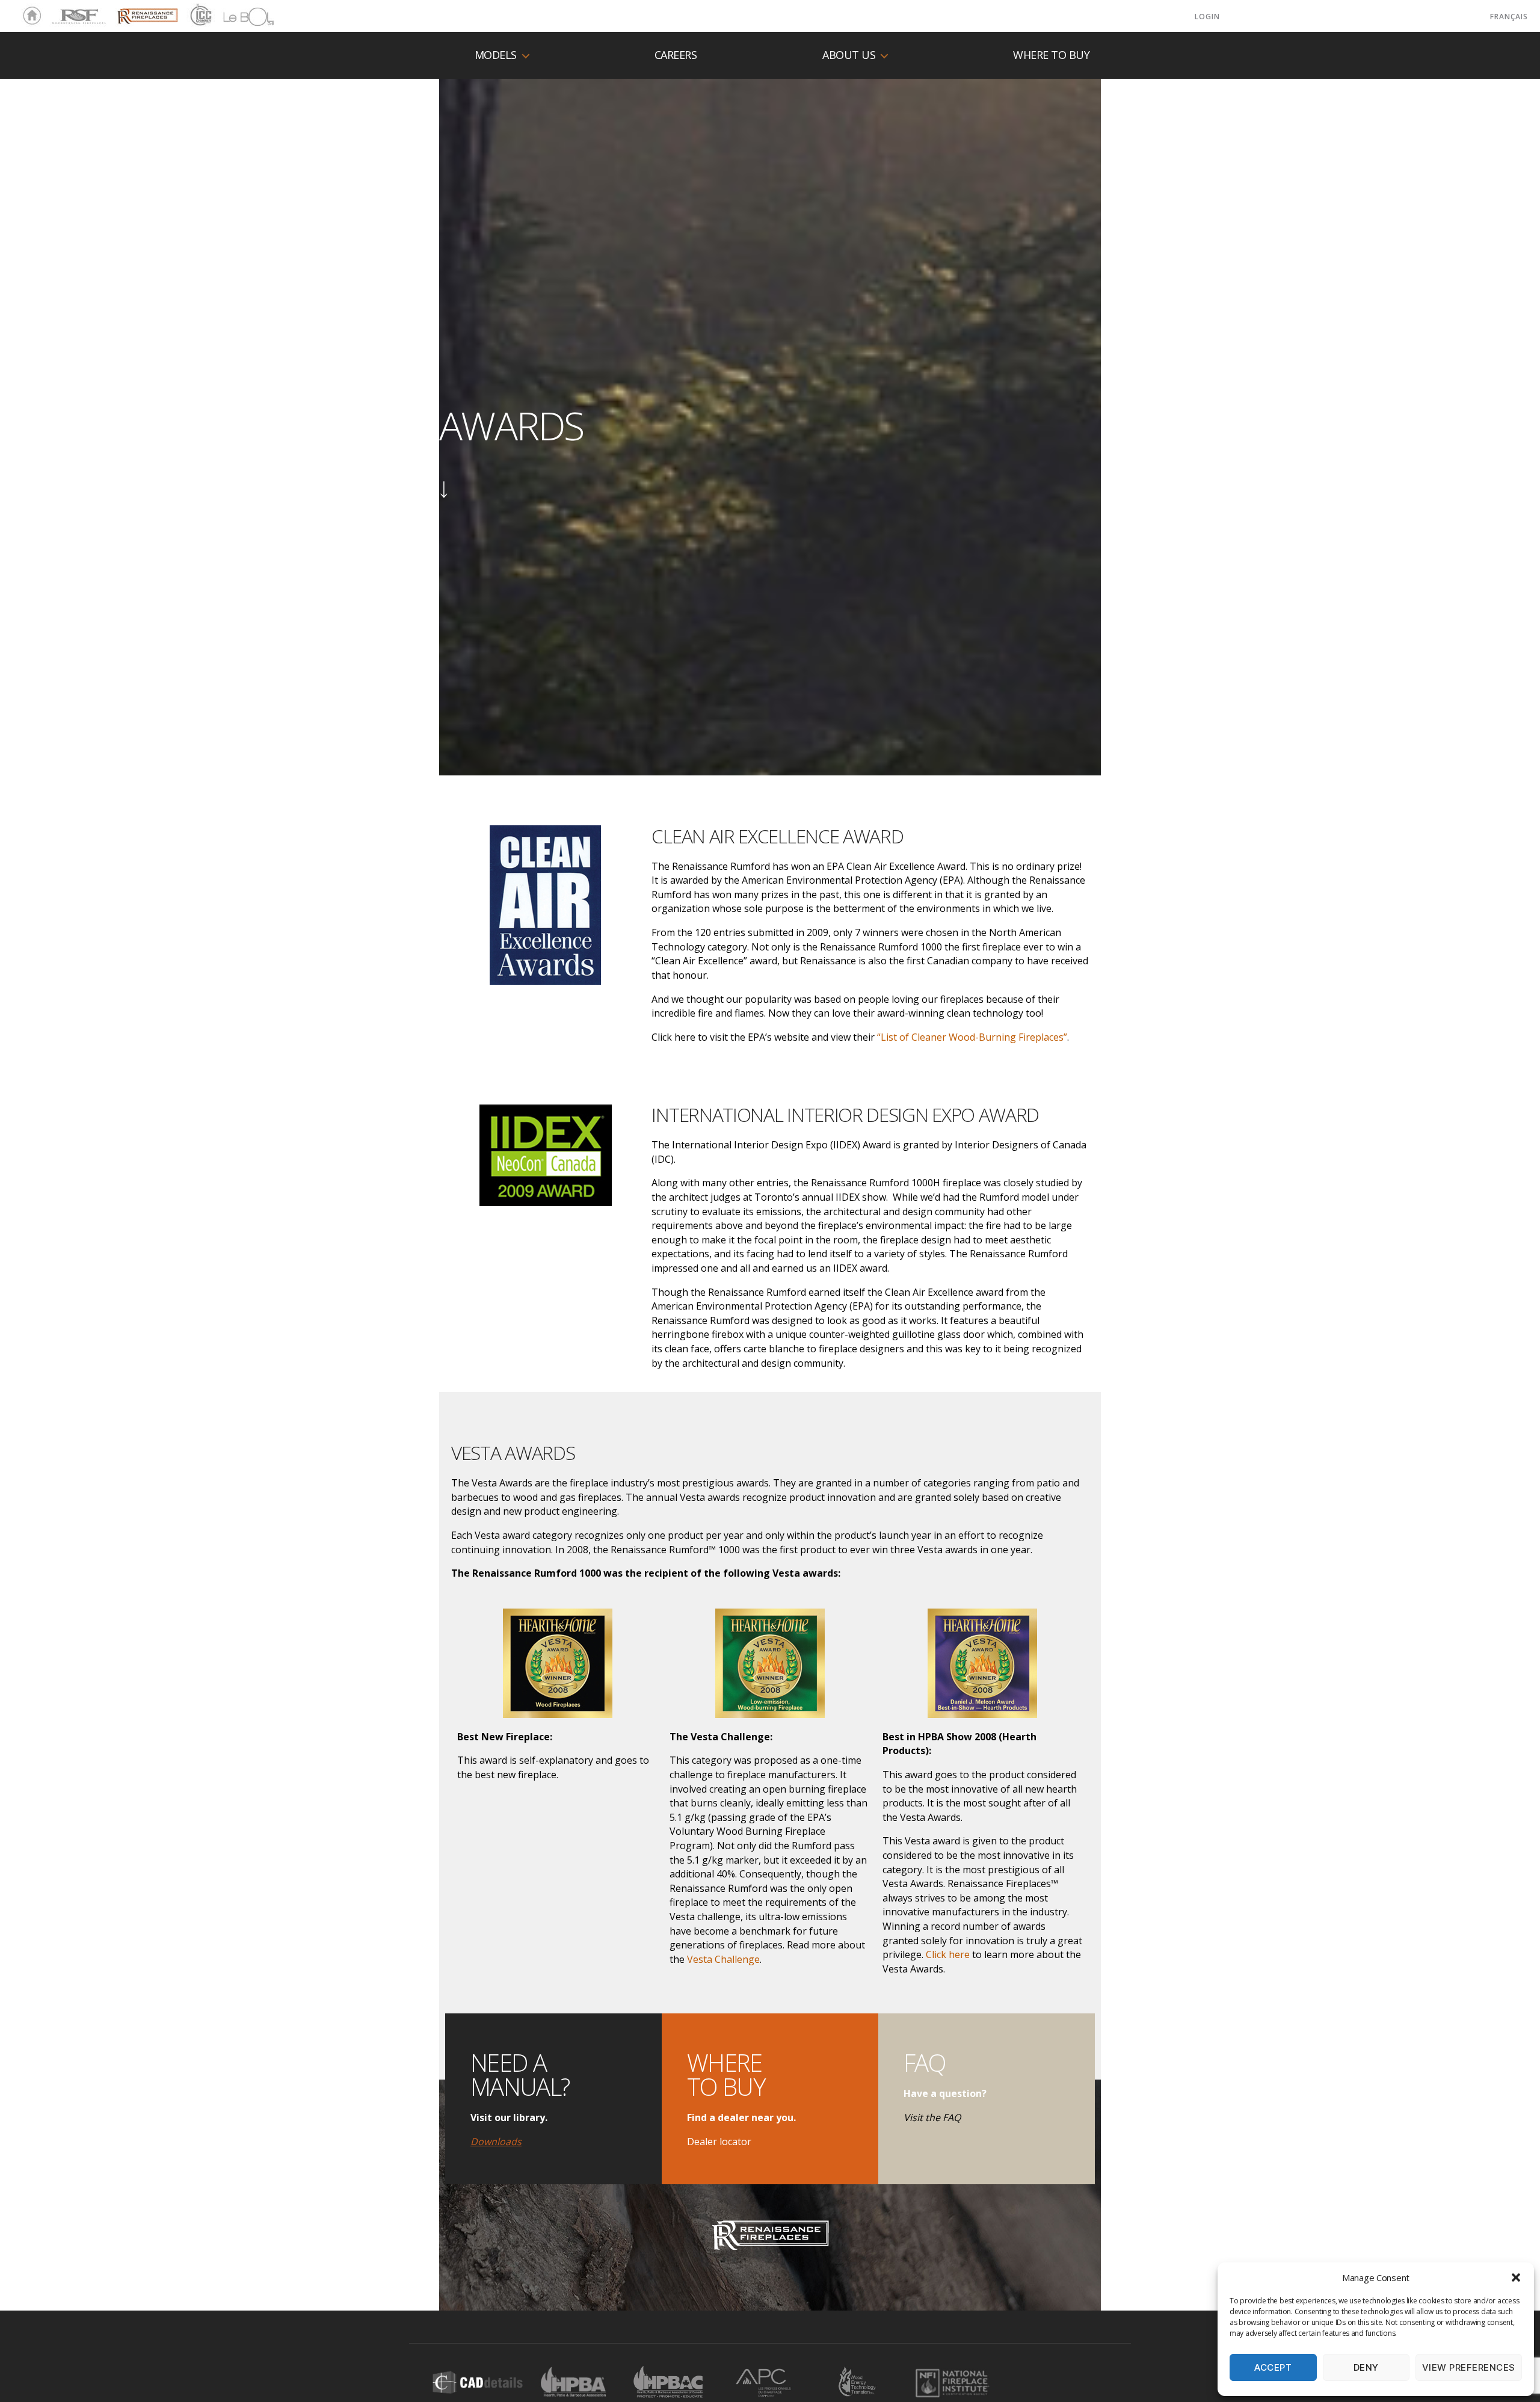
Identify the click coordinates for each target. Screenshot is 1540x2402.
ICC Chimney (199, 16)
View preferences (1469, 2367)
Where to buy (1051, 55)
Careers (676, 55)
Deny (1366, 2367)
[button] (1516, 2277)
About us (849, 55)
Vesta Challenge (723, 1959)
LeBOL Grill (238, 16)
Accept (1273, 2367)
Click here (948, 1954)
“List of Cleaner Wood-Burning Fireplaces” (972, 1037)
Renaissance (146, 11)
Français (1509, 17)
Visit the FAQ (932, 2117)
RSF (58, 11)
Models (496, 55)
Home (29, 16)
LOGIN (1207, 17)
